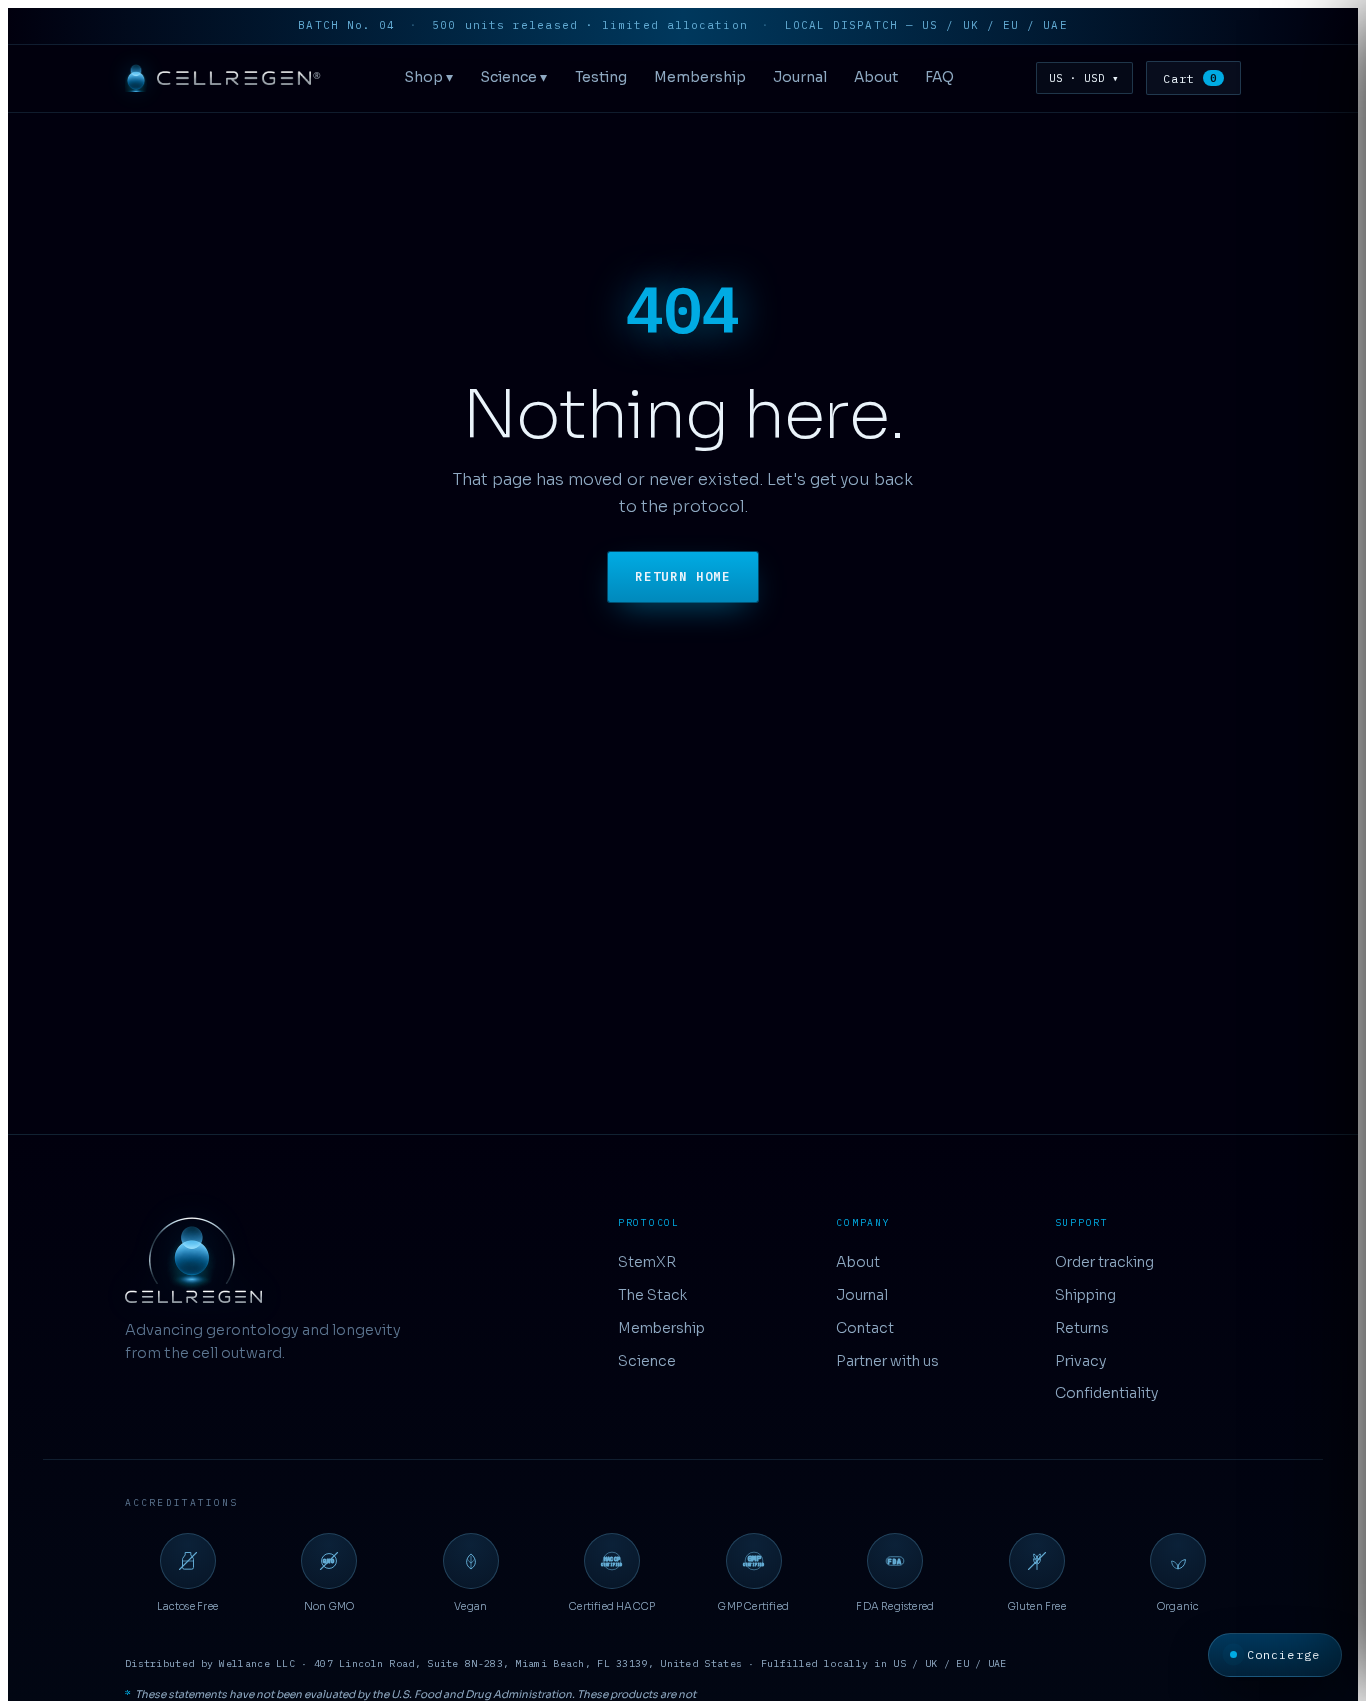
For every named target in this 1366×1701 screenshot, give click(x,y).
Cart (1190, 78)
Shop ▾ (428, 77)
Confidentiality (1107, 1393)
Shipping (1085, 1295)
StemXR (647, 1262)
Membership (700, 77)
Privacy (1081, 1361)
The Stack (652, 1295)
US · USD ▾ (1084, 78)
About (876, 77)
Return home (683, 576)
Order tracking (1104, 1262)
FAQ (939, 77)
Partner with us (887, 1361)
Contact (865, 1328)
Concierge (1284, 1654)
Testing (601, 77)
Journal (800, 77)
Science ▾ (513, 77)
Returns (1082, 1328)
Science (647, 1361)
